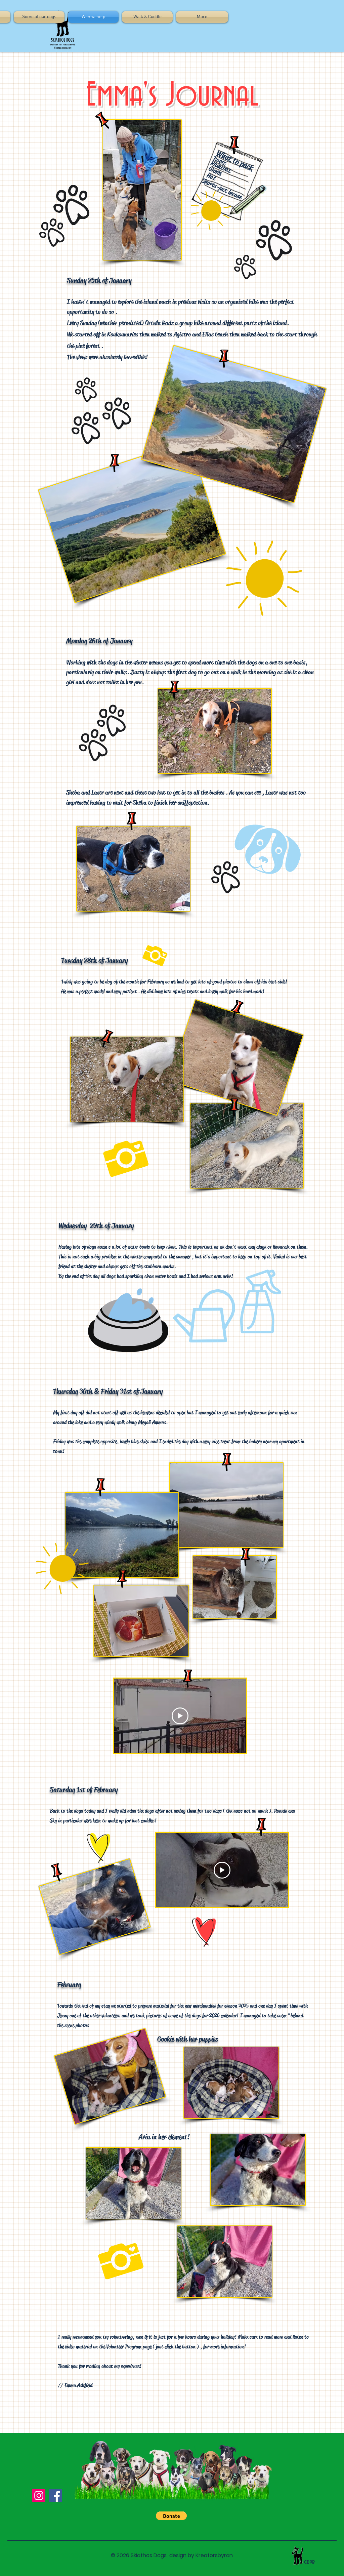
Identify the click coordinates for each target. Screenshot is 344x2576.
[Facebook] (55, 2495)
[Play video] (180, 1716)
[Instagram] (39, 2495)
